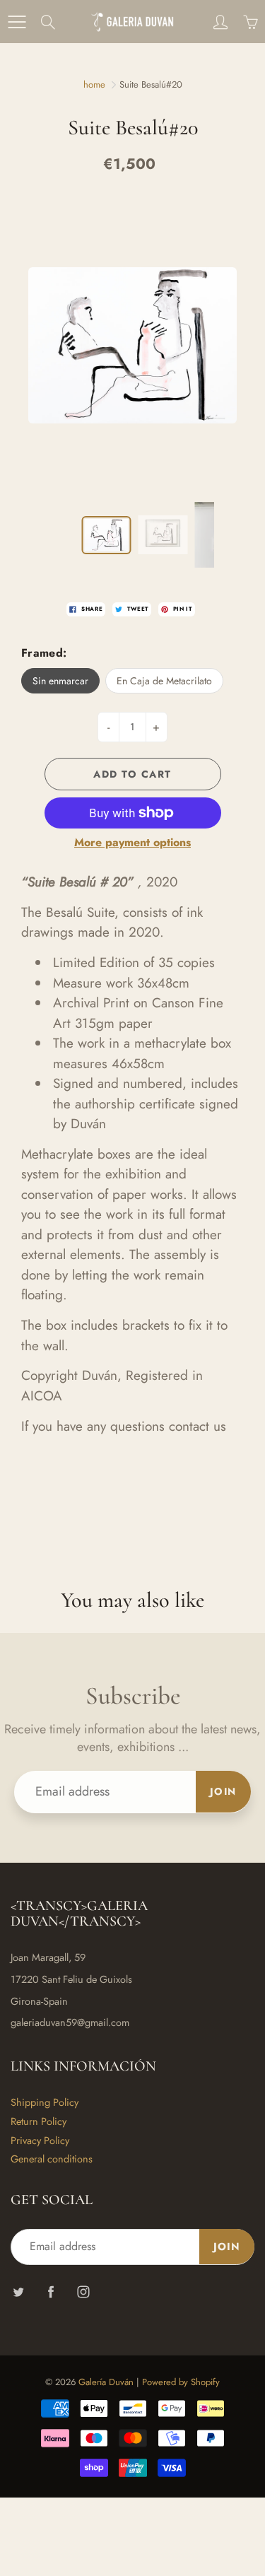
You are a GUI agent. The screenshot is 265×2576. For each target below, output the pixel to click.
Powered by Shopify (181, 2382)
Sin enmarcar (60, 681)
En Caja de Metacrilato (164, 681)
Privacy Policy (40, 2140)
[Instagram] (83, 2291)
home (94, 84)
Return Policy (39, 2121)
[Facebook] (51, 2291)
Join (223, 1791)
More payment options (132, 843)
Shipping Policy (45, 2102)
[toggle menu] (17, 22)
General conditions (52, 2159)
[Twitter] (18, 2291)
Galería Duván (106, 2382)
